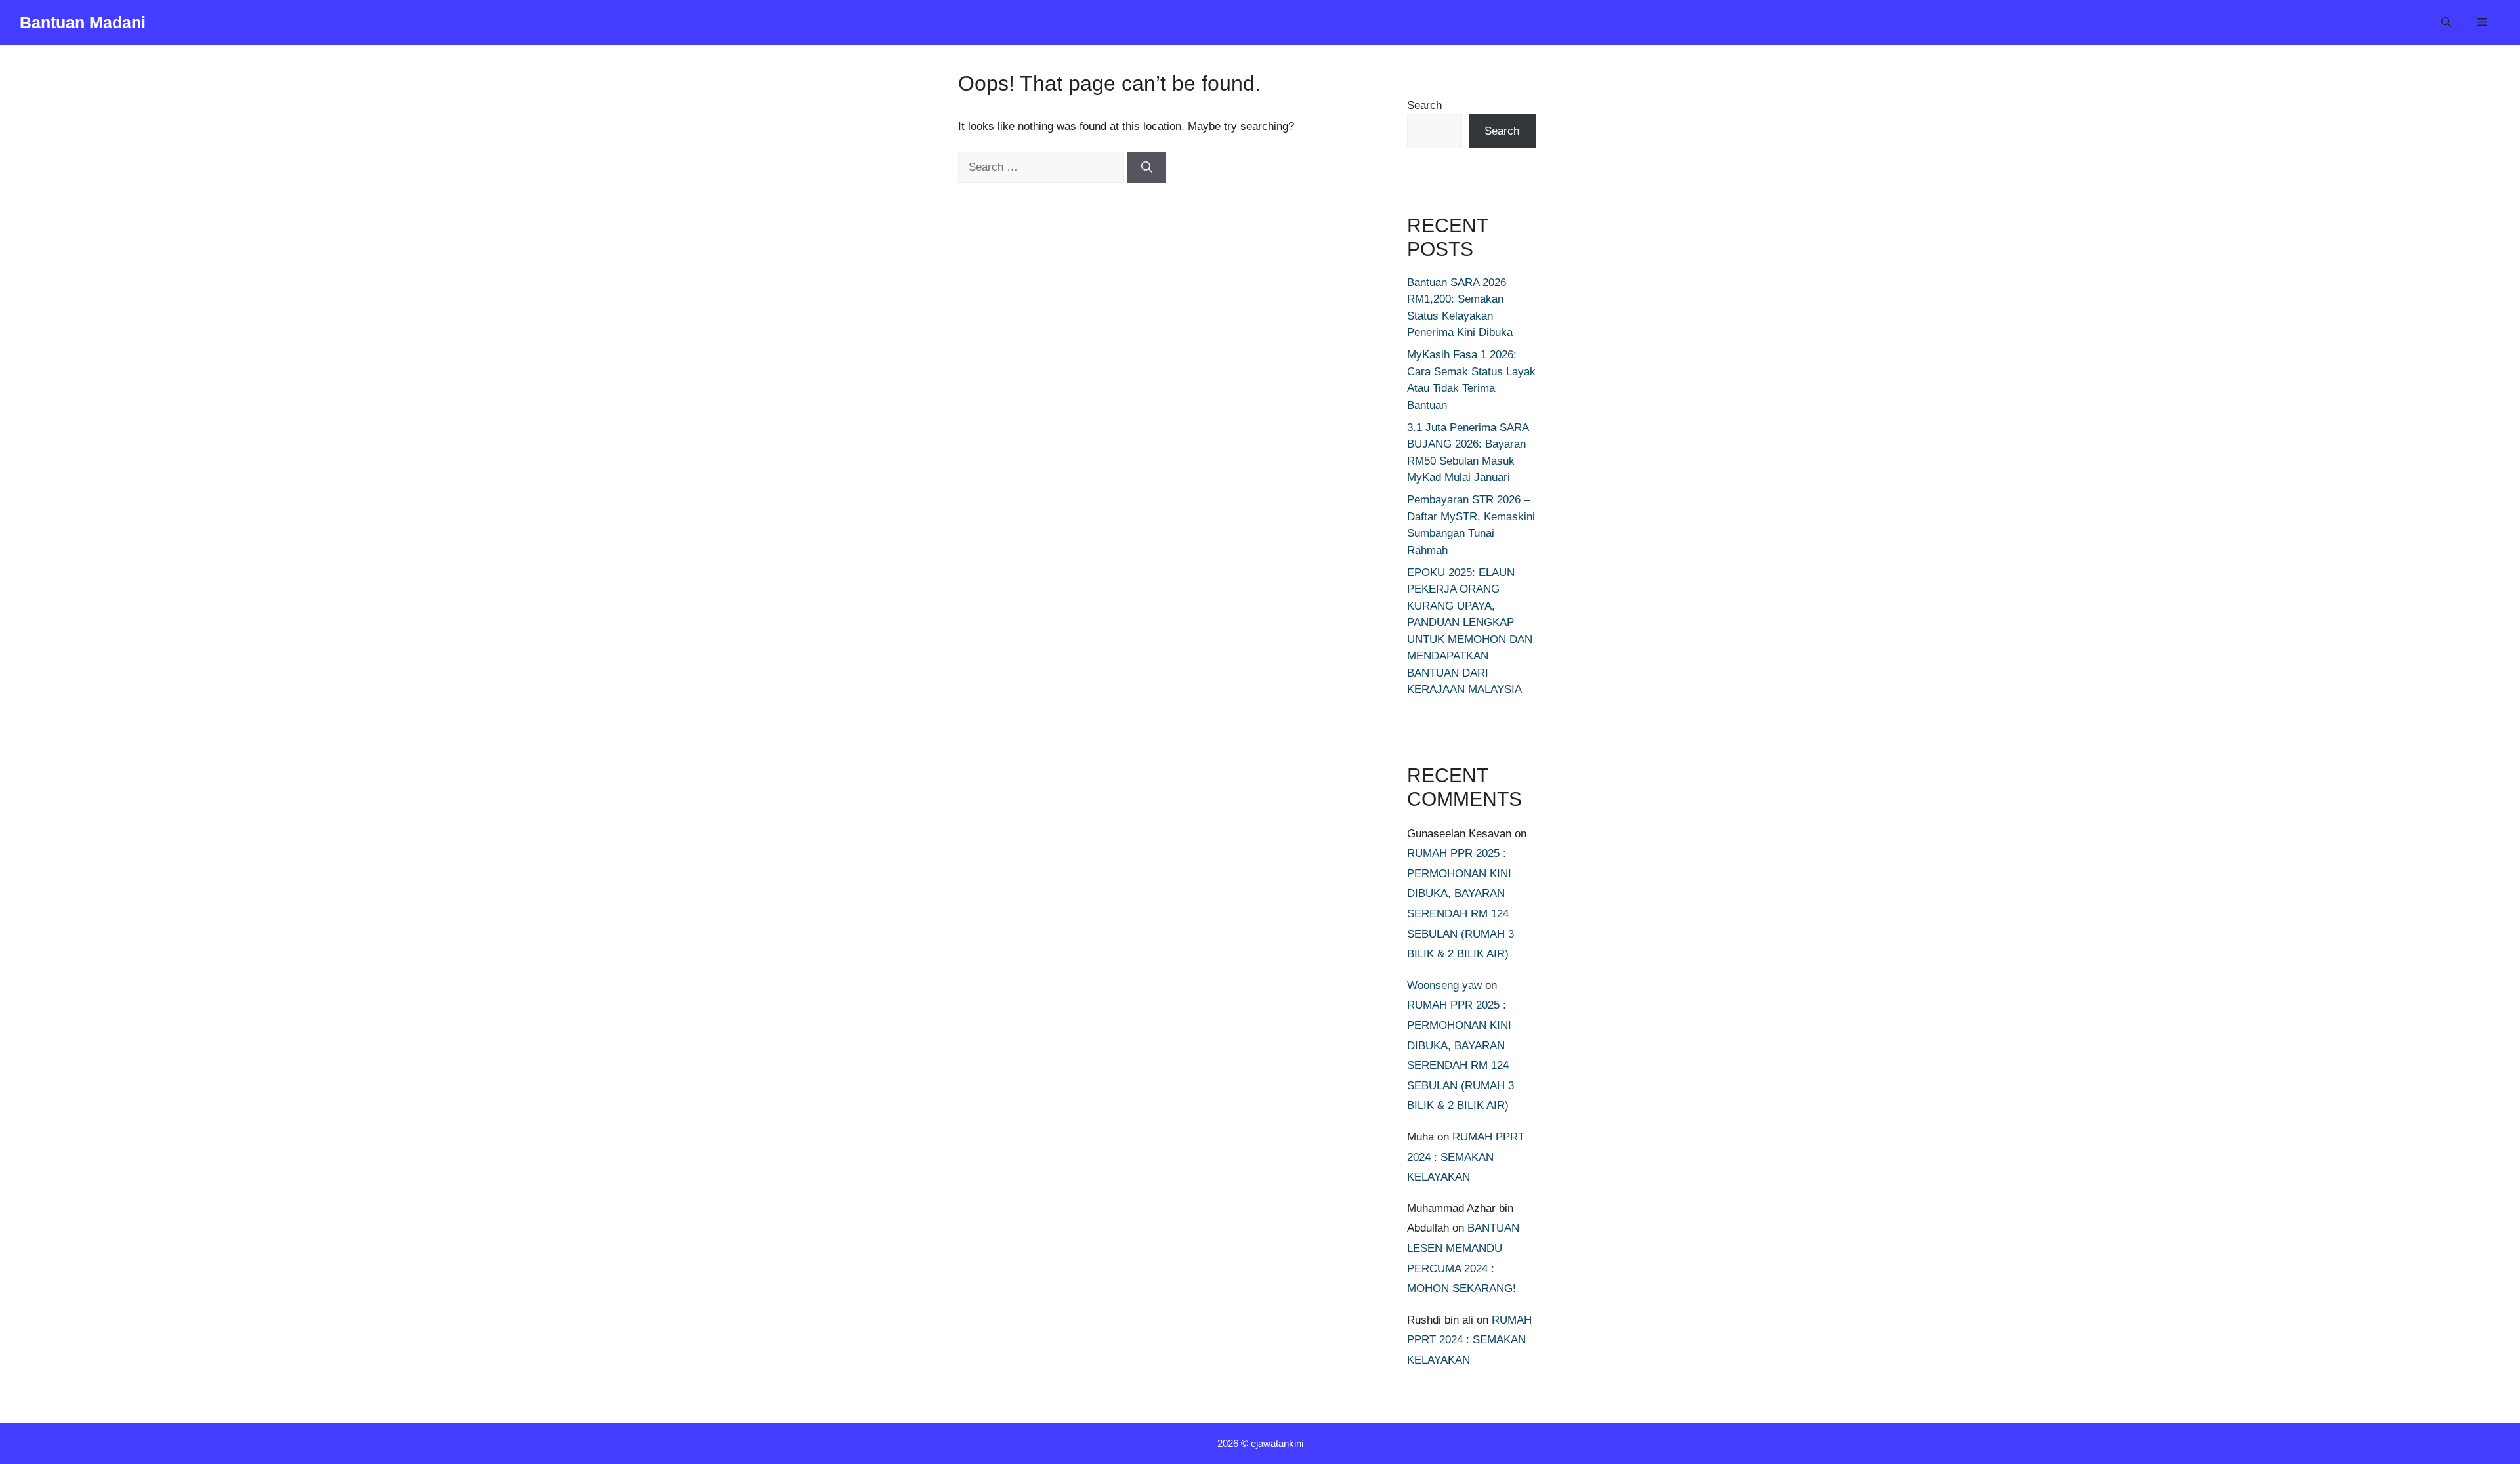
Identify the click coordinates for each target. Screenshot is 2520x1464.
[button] (2446, 22)
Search (1424, 105)
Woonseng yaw (1444, 985)
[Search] (1147, 167)
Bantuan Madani (83, 22)
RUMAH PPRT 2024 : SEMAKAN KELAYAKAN (1466, 1157)
